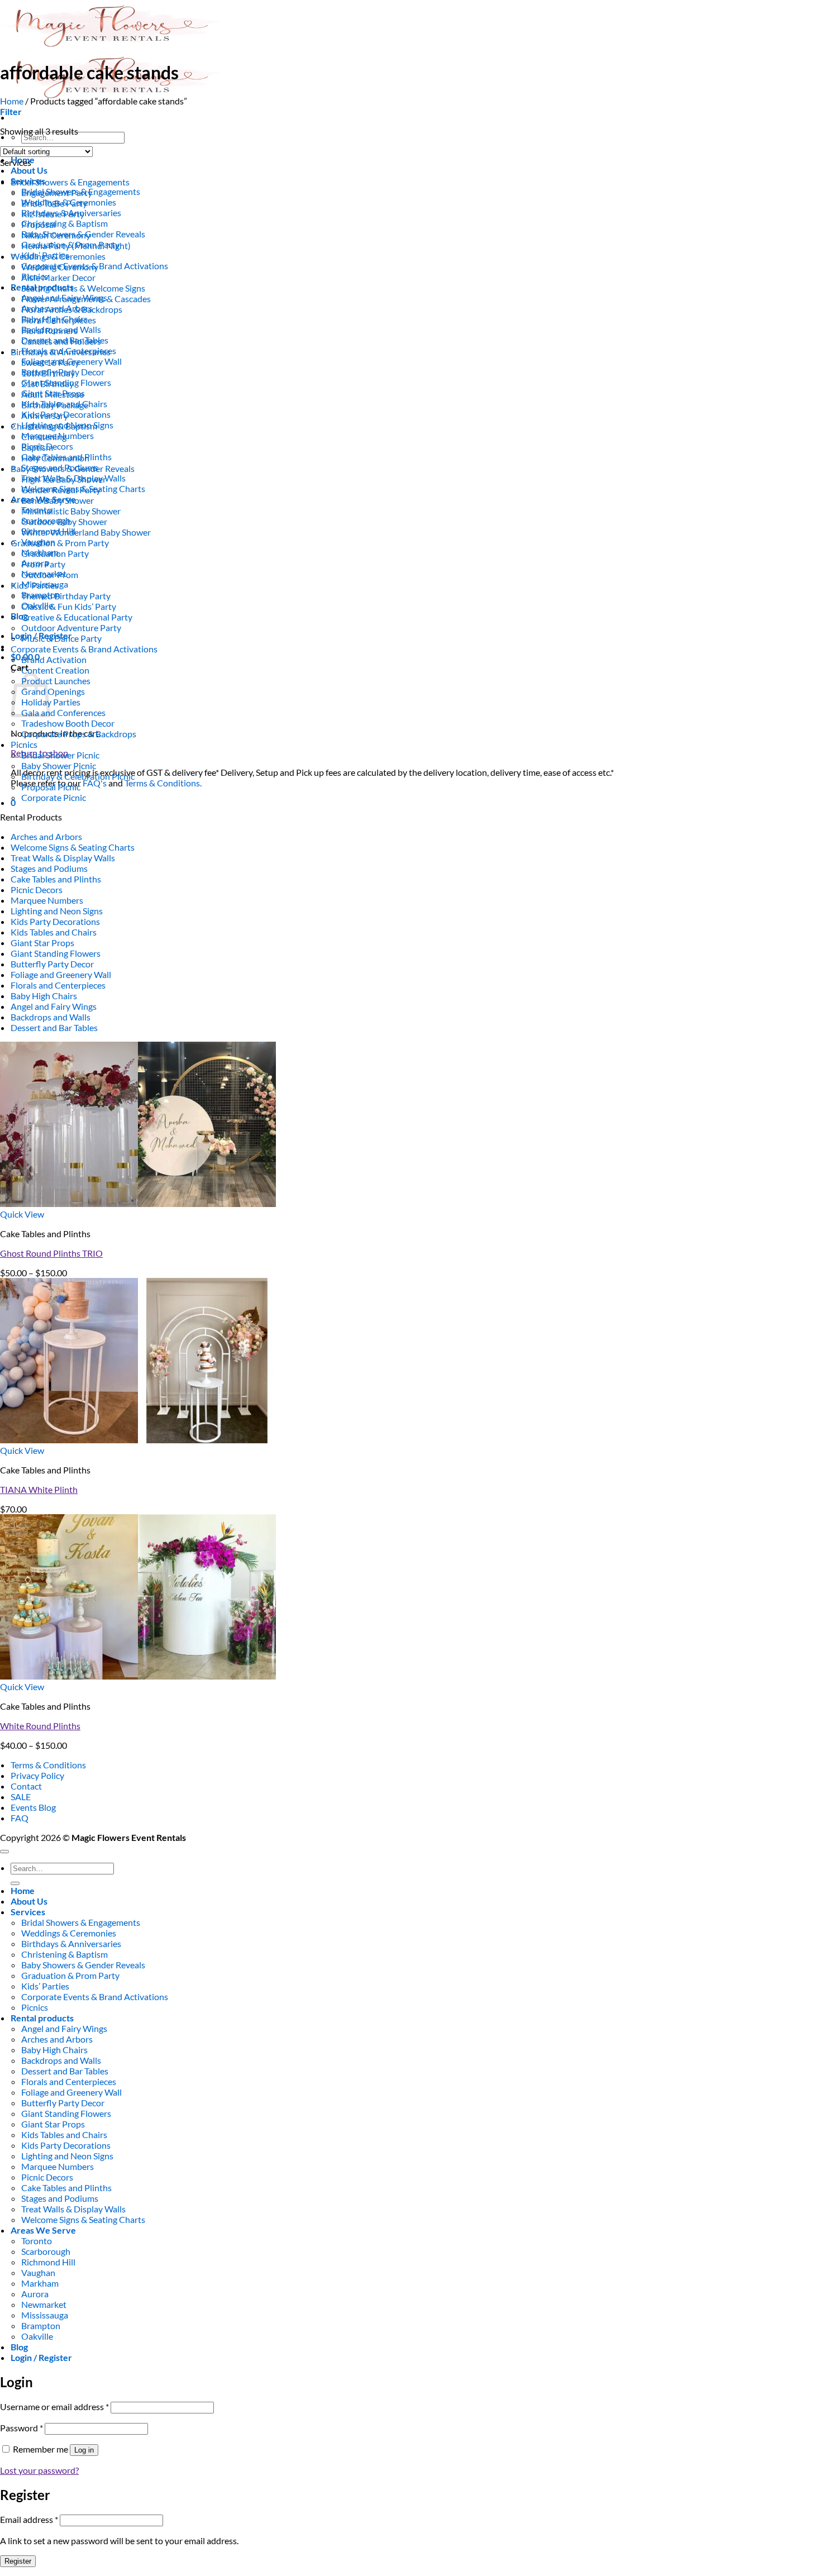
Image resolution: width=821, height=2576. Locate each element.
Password (22, 2428)
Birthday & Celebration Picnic (78, 776)
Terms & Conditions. (163, 783)
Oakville (37, 2336)
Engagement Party (57, 192)
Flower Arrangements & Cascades (86, 299)
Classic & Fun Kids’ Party (69, 606)
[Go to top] (4, 1852)
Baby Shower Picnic (59, 765)
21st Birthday (47, 383)
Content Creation (55, 670)
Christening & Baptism (65, 223)
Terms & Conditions (48, 1765)
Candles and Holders (61, 341)
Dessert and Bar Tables (54, 1027)
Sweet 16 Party (50, 362)
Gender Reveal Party (61, 490)
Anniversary (45, 415)
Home (12, 101)
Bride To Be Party (54, 203)
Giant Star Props (42, 943)
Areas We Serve (43, 2230)
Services (28, 1912)
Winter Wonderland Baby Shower (86, 532)
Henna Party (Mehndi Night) (76, 245)
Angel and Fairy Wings (54, 1006)
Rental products (42, 2018)
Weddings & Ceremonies (58, 256)
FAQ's (95, 783)
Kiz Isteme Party (53, 214)
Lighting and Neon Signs (57, 911)
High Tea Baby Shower (64, 479)
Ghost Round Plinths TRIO (51, 1253)
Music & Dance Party (61, 638)
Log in (84, 2450)
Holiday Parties (51, 702)
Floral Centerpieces (59, 320)
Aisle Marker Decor (58, 277)
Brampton (41, 2325)
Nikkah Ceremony (56, 235)
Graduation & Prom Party (60, 543)
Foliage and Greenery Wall (61, 974)
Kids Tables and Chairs (54, 932)
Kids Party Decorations (55, 921)
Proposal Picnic (51, 787)
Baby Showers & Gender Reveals (73, 468)
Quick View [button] (22, 1214)
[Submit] (15, 1883)
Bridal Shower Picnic (60, 755)
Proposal (39, 224)
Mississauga (45, 2315)
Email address (29, 2519)
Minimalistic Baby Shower (71, 511)
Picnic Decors (37, 889)
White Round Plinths (40, 1726)
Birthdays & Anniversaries (61, 352)
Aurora (35, 2294)
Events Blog (33, 1807)
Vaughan (38, 2272)
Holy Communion (55, 458)
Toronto (37, 2241)
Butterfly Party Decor (52, 964)
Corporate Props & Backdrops (79, 734)
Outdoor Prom (50, 574)
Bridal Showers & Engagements (70, 182)
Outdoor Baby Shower (64, 521)
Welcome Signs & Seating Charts (73, 847)
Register (18, 2561)
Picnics (24, 744)
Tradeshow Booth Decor (68, 723)
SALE (21, 1797)
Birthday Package (55, 405)
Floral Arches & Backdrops (72, 309)
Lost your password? (39, 2470)
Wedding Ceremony (60, 267)
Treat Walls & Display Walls (63, 858)
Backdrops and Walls (51, 1017)
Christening (44, 437)
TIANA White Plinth (39, 1489)
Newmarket (44, 2304)
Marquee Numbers (47, 900)
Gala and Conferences (63, 712)
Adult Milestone (52, 394)
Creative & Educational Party (77, 617)
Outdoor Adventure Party (71, 628)
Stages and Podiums (49, 868)
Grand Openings (53, 691)
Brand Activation (54, 659)
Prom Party (43, 564)
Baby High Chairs (44, 996)
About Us (29, 170)
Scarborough (46, 2251)
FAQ (20, 1818)
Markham (40, 2283)
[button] (11, 111)
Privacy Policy (37, 1775)
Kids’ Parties (35, 585)
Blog (19, 616)
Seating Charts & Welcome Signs (83, 288)
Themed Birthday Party (66, 596)
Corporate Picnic (54, 797)
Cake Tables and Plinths (56, 879)
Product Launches (56, 681)
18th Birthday (48, 373)
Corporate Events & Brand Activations (84, 649)
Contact (26, 1786)
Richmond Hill (48, 2262)
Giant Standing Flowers (56, 953)
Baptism (37, 447)
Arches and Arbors (46, 836)
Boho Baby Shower (58, 500)
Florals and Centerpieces (58, 985)
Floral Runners (49, 330)
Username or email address (54, 2406)
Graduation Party (55, 553)
